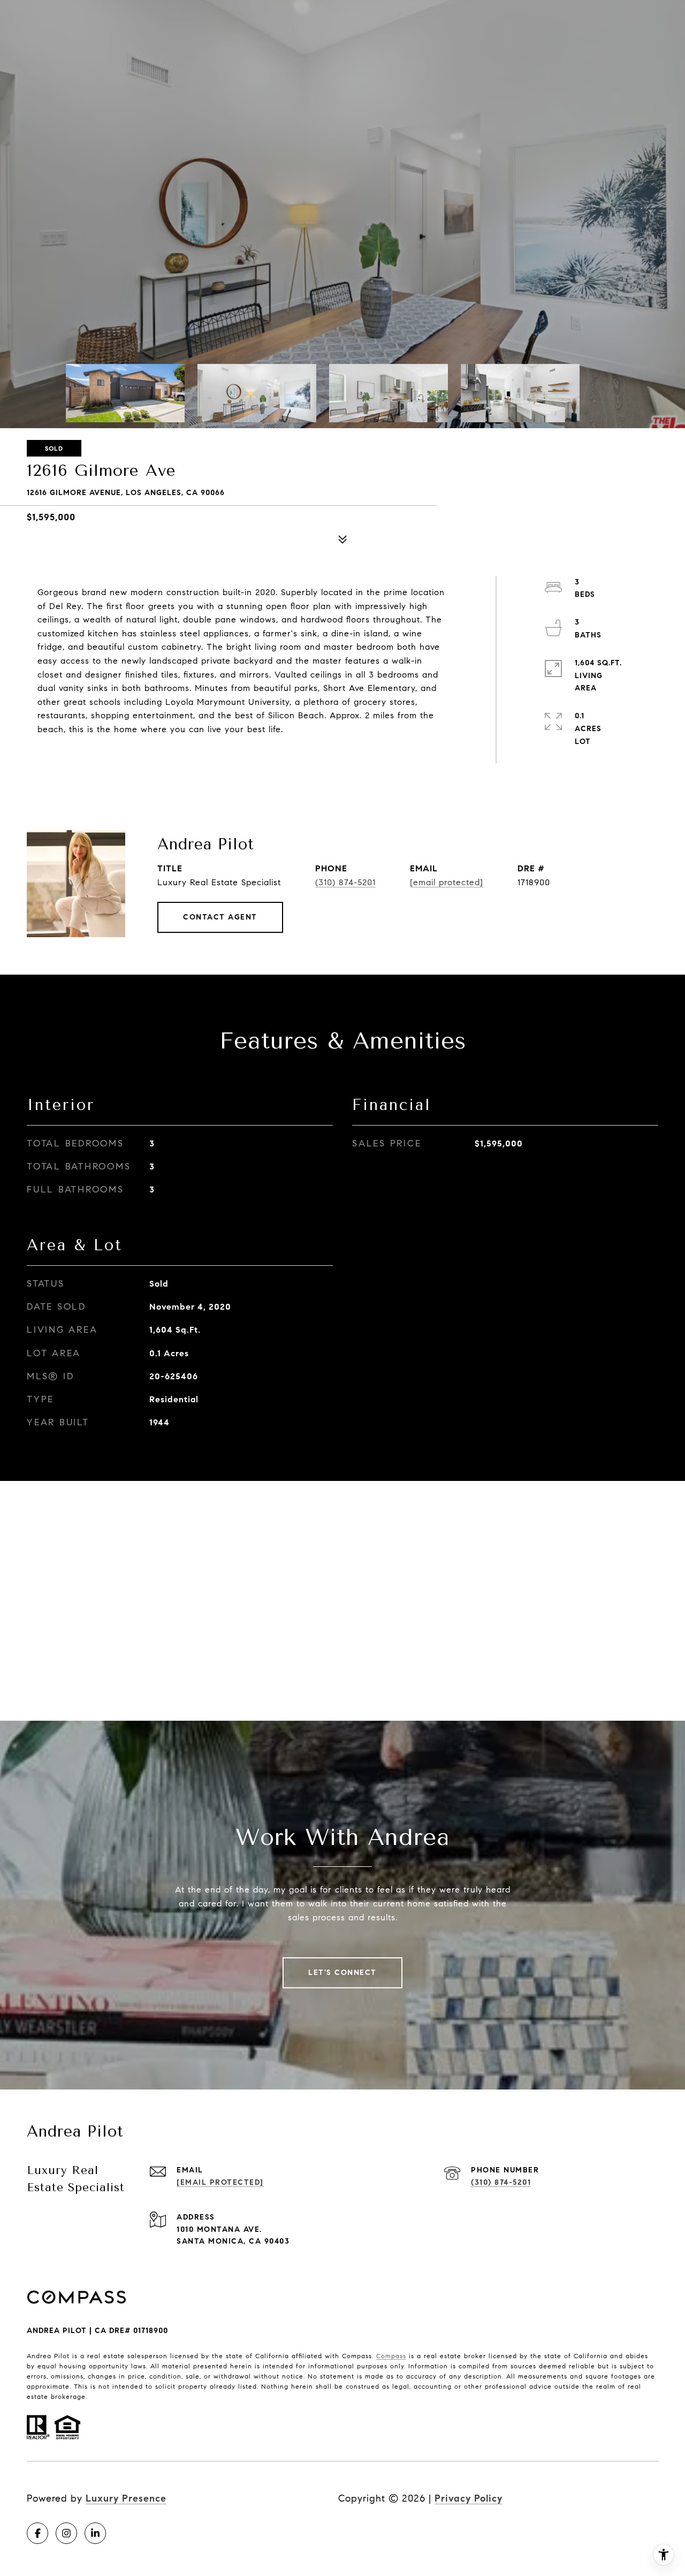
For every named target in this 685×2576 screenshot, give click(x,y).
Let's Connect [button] (342, 1973)
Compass (391, 2356)
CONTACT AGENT (220, 917)
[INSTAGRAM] (66, 2533)
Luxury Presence (126, 2498)
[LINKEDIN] (95, 2533)
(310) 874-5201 (345, 882)
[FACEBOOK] (37, 2533)
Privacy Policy (469, 2498)
